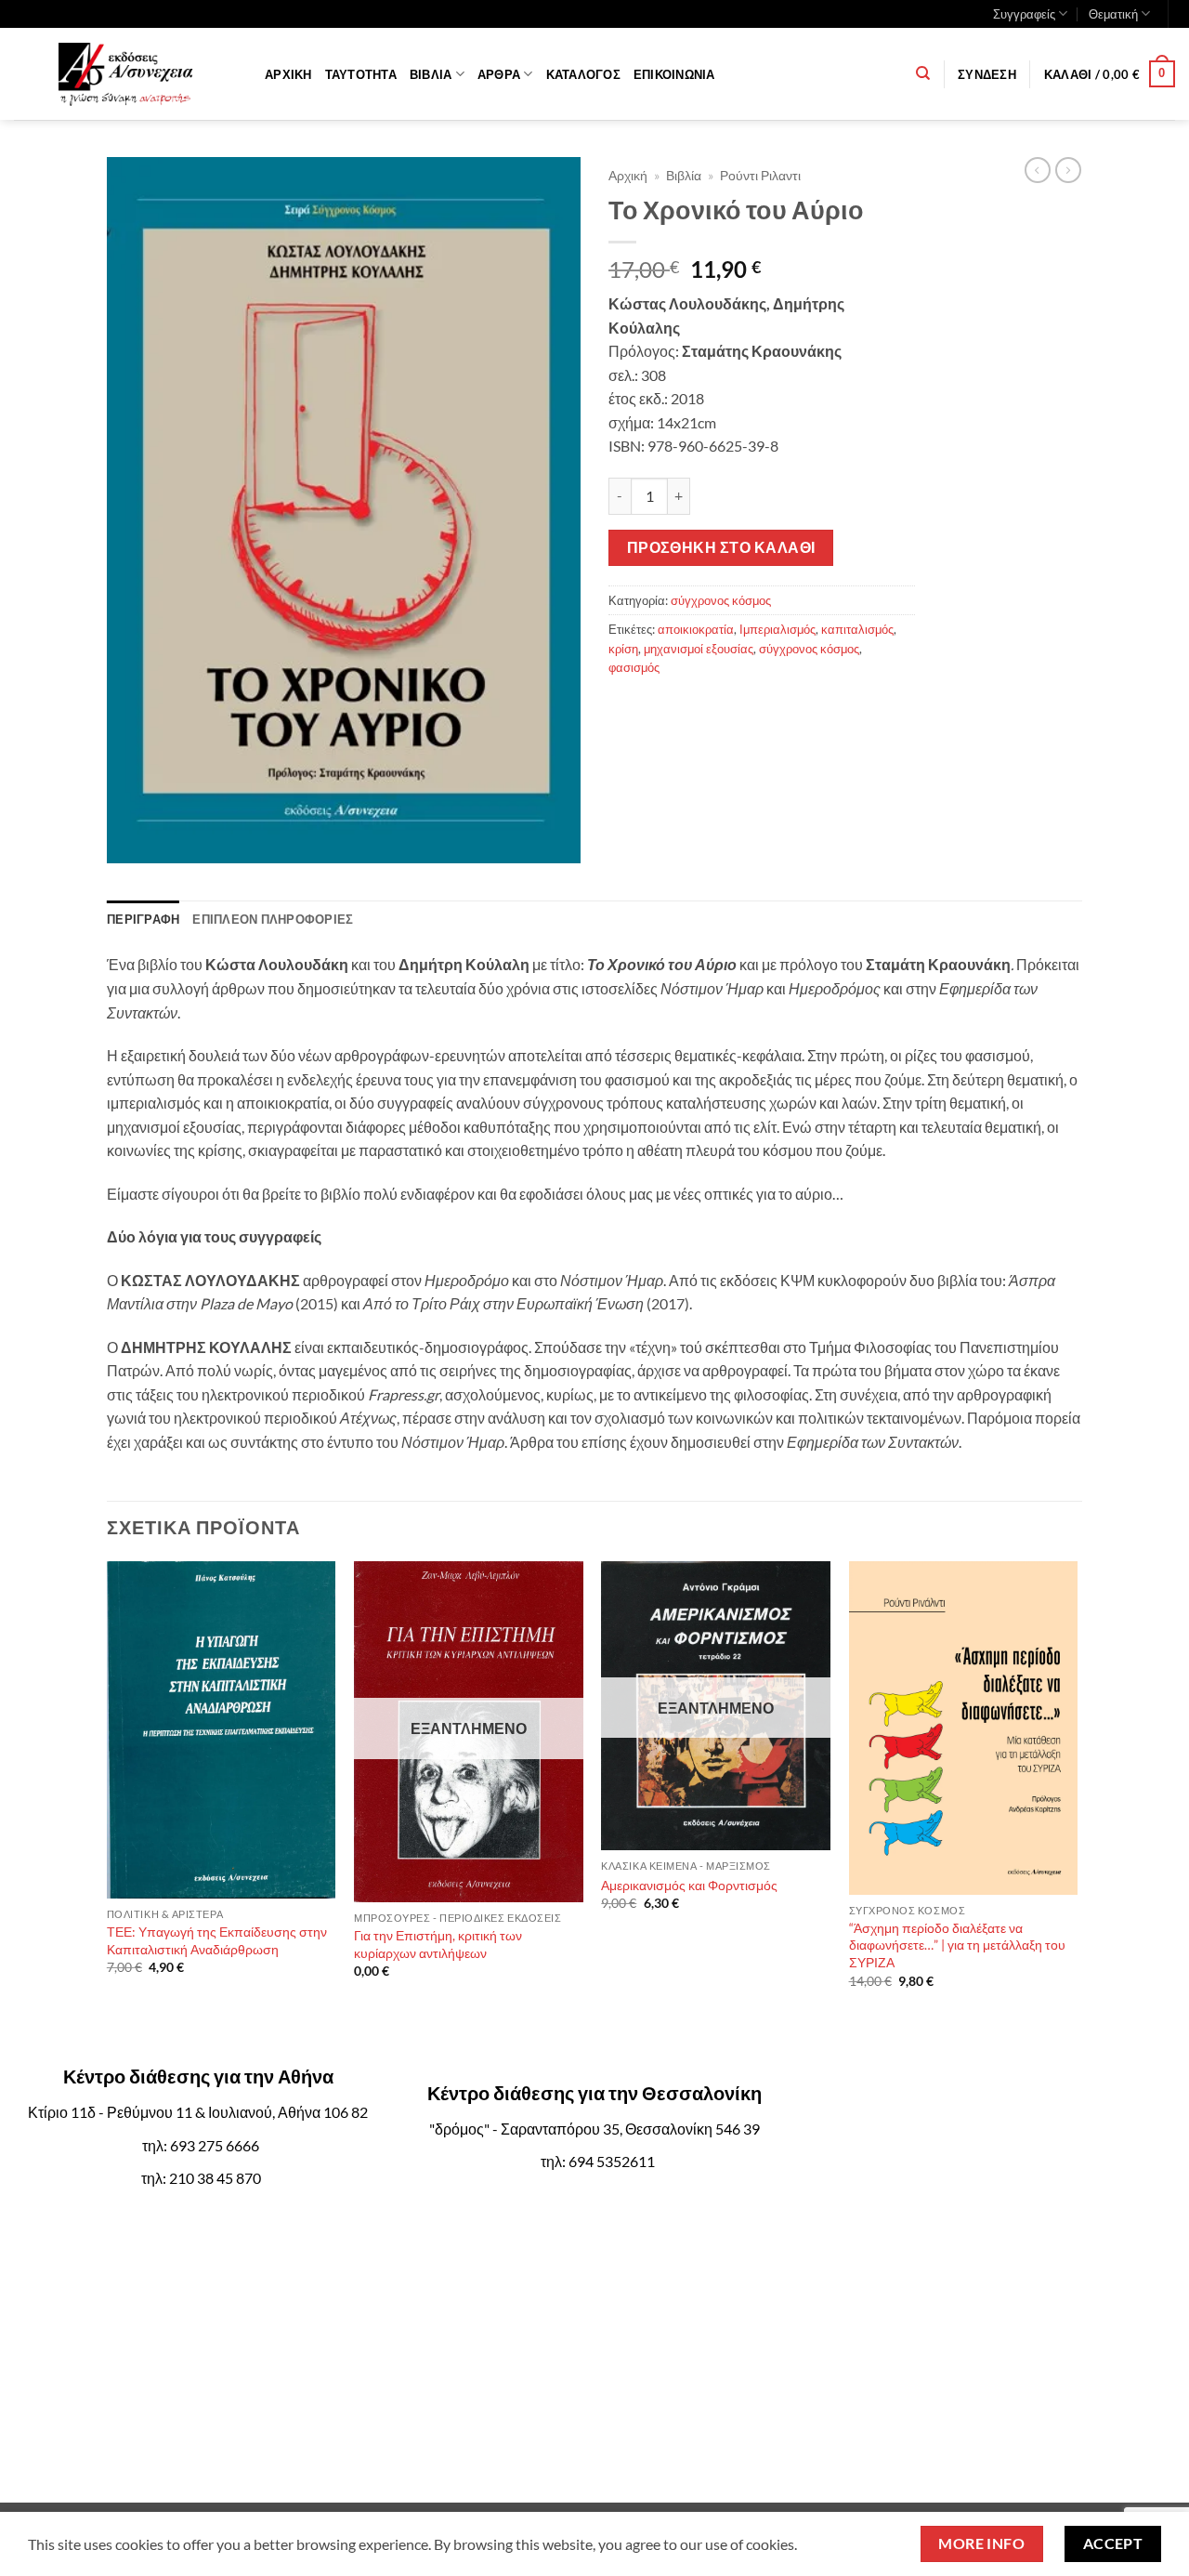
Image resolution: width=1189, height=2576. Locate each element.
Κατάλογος (583, 74)
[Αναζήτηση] (923, 73)
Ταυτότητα (361, 74)
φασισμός (634, 667)
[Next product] (1038, 170)
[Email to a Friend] (726, 710)
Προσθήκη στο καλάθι (721, 547)
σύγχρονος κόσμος (721, 600)
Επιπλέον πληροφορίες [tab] (273, 919)
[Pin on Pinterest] (759, 710)
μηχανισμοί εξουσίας (699, 649)
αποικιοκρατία (696, 629)
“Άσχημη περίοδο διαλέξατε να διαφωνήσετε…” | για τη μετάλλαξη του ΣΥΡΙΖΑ (957, 1945)
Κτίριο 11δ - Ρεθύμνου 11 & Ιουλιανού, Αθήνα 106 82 (198, 2112)
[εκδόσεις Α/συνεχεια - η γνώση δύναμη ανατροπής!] (125, 74)
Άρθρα (499, 74)
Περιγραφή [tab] (143, 919)
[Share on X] (659, 710)
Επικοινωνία (674, 74)
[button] (987, 74)
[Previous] (108, 1809)
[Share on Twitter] (692, 710)
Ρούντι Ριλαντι (760, 176)
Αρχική (288, 74)
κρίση (623, 649)
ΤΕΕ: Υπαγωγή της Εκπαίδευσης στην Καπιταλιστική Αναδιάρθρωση (217, 1940)
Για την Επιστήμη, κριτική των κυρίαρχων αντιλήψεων (438, 1944)
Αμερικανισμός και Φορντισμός (689, 1885)
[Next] (1077, 1809)
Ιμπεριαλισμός (777, 629)
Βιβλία (431, 74)
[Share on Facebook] (626, 710)
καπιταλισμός (857, 629)
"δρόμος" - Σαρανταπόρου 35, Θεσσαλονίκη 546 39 (594, 2129)
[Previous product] (1068, 170)
